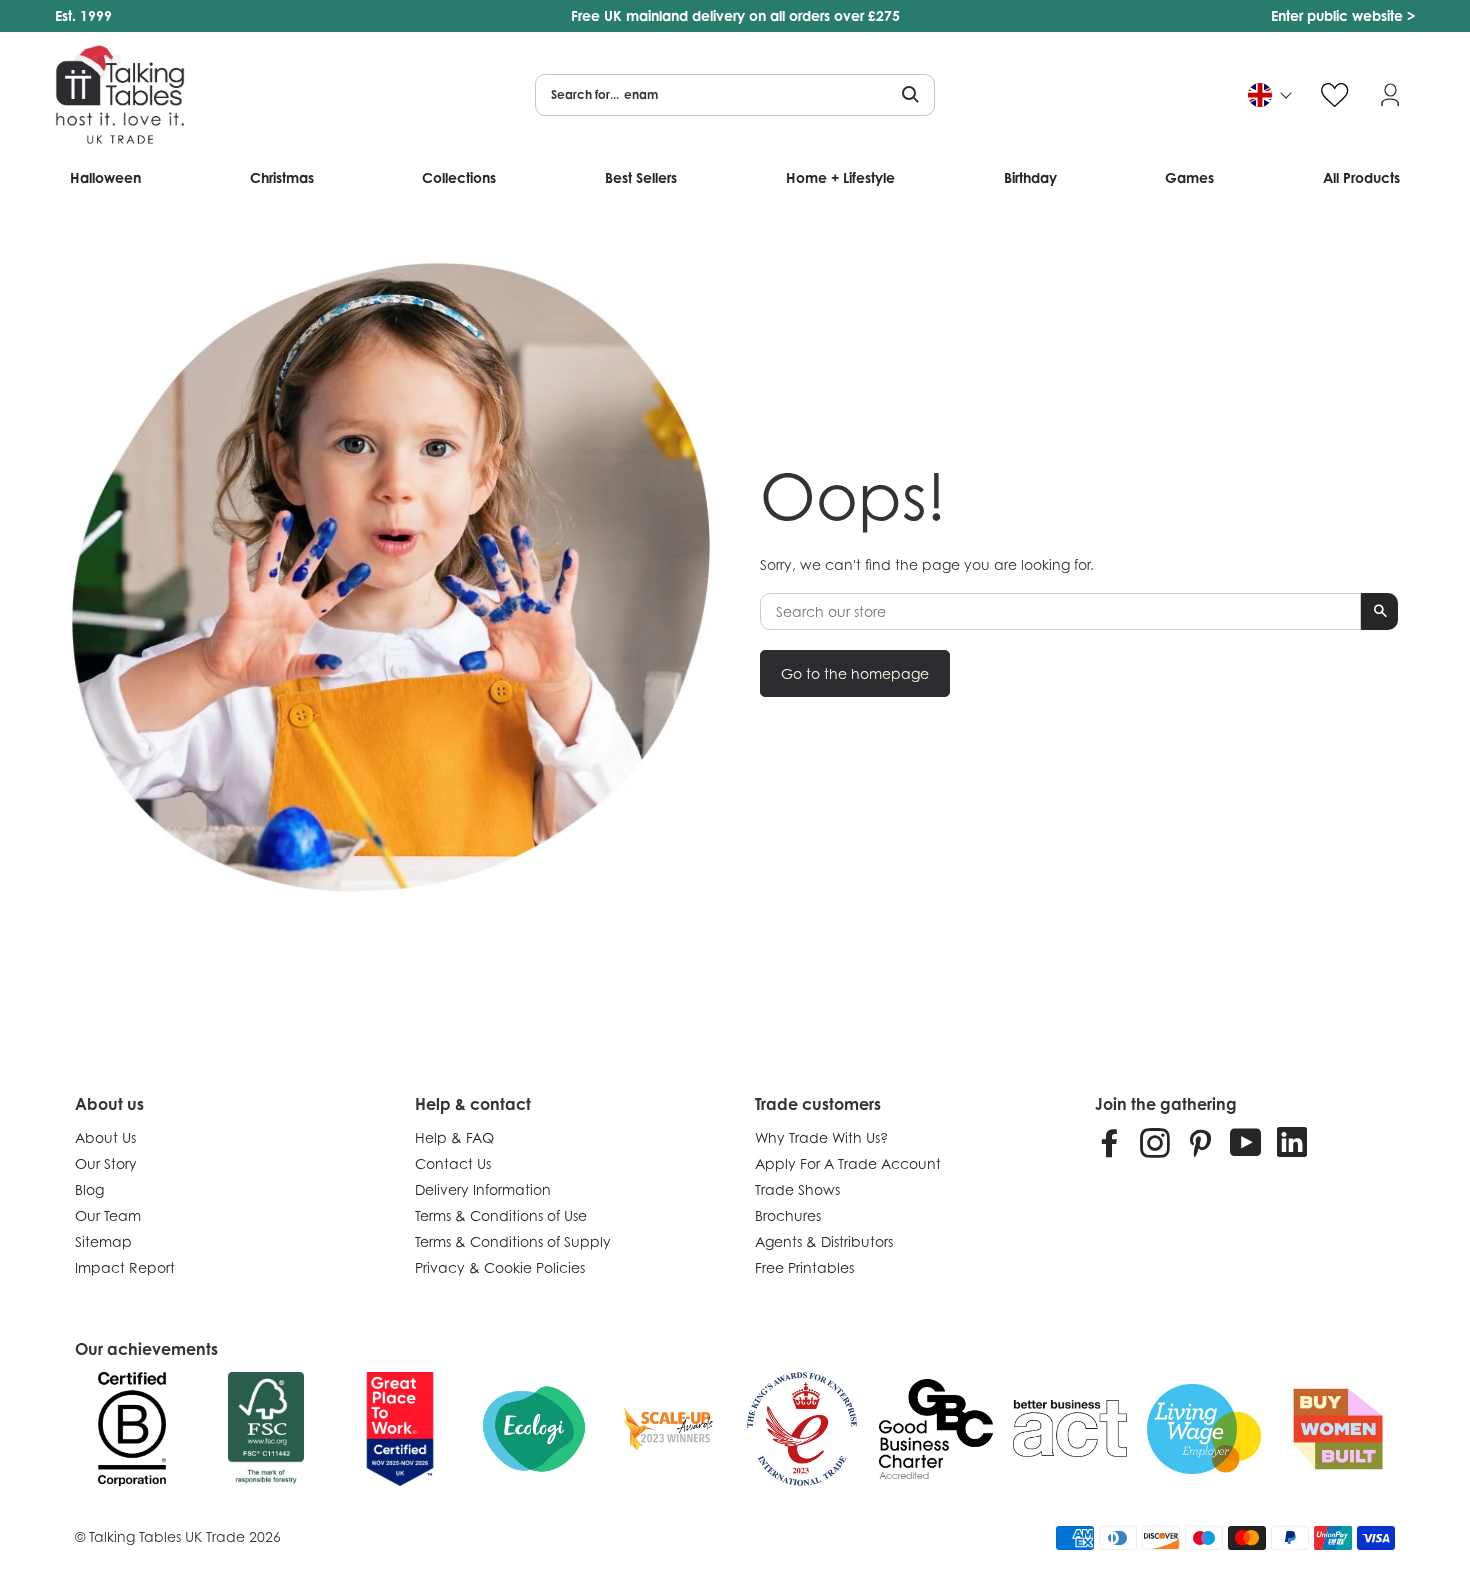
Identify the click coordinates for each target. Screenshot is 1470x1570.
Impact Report (125, 1267)
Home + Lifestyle (840, 177)
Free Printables (804, 1267)
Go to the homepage (855, 673)
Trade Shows (797, 1189)
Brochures (788, 1215)
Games (1189, 177)
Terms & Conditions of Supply (513, 1241)
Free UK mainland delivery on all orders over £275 (735, 15)
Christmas (282, 177)
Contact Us (453, 1163)
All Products (1361, 177)
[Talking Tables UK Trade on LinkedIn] (1292, 1142)
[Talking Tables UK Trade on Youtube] (1246, 1142)
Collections (459, 177)
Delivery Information (483, 1189)
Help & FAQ (454, 1137)
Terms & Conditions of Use (501, 1215)
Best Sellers (641, 177)
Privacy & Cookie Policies (500, 1267)
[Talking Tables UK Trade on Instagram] (1155, 1142)
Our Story (106, 1163)
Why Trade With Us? (821, 1137)
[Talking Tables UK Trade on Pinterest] (1200, 1142)
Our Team (108, 1215)
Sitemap (103, 1241)
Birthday (1030, 177)
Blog (89, 1189)
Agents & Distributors (824, 1241)
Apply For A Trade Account (848, 1163)
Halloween (105, 177)
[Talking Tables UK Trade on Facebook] (1110, 1142)
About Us (105, 1137)
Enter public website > (1343, 15)
